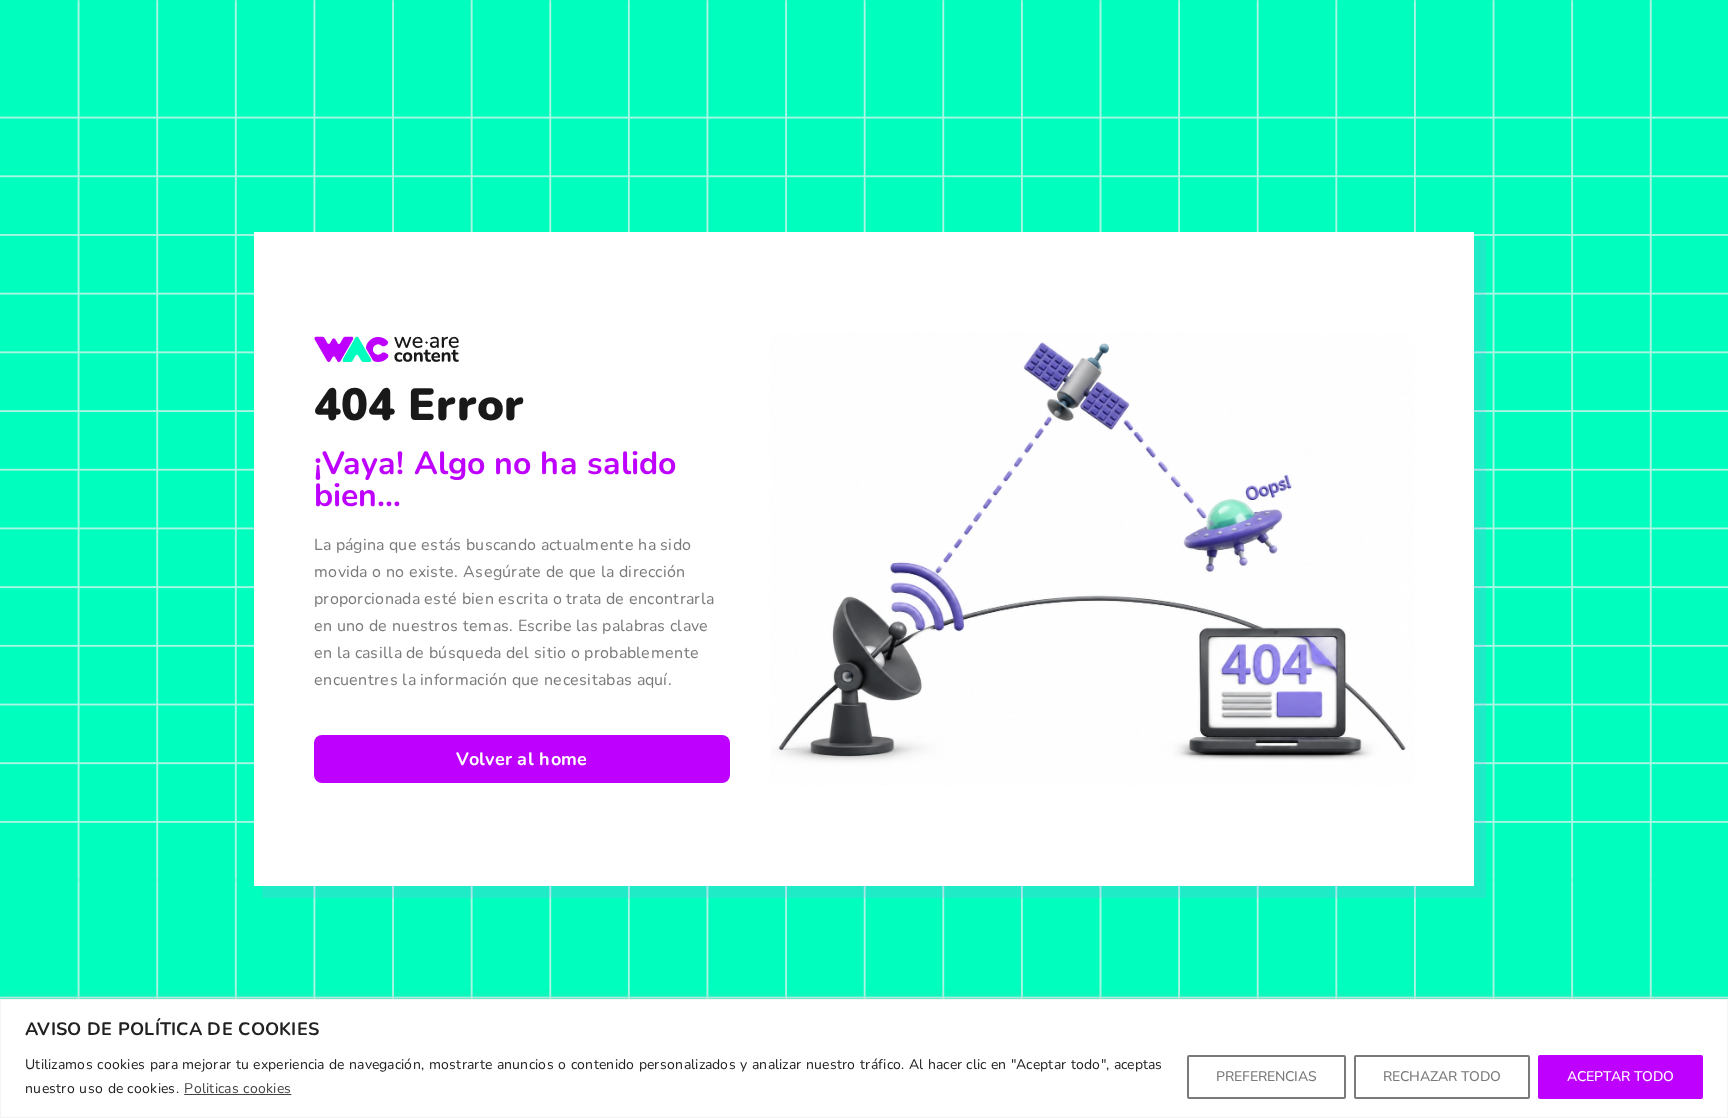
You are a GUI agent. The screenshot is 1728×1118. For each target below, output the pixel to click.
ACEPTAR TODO (1620, 1076)
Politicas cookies (237, 1088)
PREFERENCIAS (1266, 1076)
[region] (864, 1058)
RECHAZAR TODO (1442, 1076)
